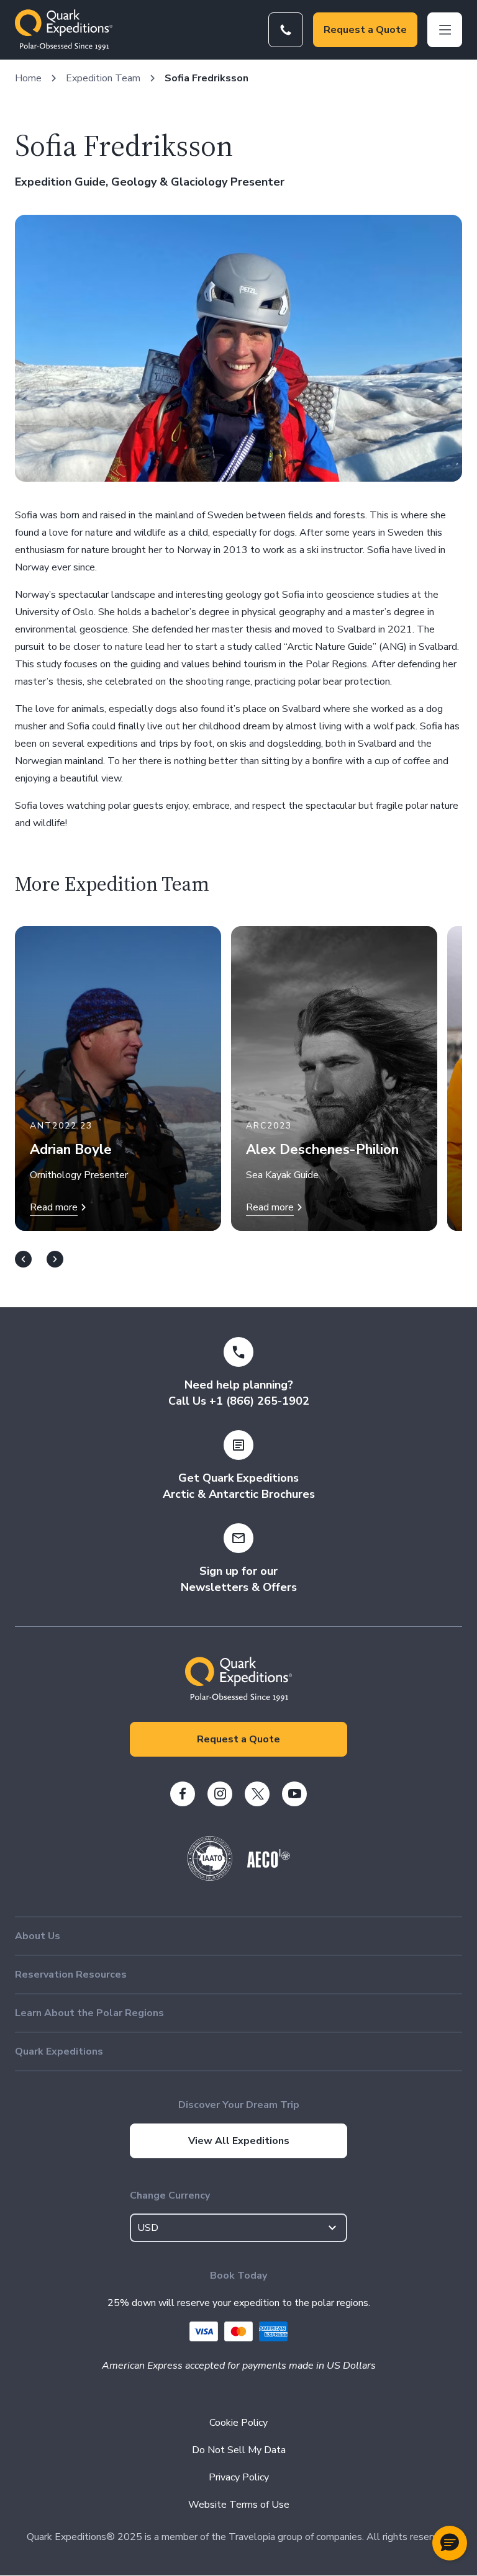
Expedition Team (103, 78)
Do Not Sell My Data (239, 2450)
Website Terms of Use (239, 2505)
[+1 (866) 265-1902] (286, 30)
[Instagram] (220, 1794)
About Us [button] (38, 1936)
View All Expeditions (239, 2141)
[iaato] (210, 1878)
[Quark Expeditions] (64, 30)
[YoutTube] (294, 1794)
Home (28, 78)
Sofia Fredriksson (207, 78)
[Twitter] (257, 1794)
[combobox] (238, 2228)
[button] (450, 2543)
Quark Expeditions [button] (59, 2051)
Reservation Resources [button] (71, 1975)
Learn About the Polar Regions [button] (89, 2013)
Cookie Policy (238, 2423)
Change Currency (170, 2195)
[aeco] (269, 1865)
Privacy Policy (239, 2477)
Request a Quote (365, 30)
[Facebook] (183, 1794)
